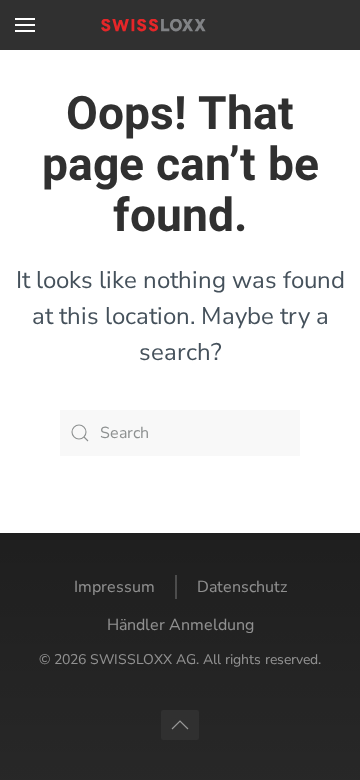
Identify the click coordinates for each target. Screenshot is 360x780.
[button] (25, 25)
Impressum (114, 587)
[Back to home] (180, 25)
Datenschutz (242, 587)
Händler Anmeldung (180, 625)
